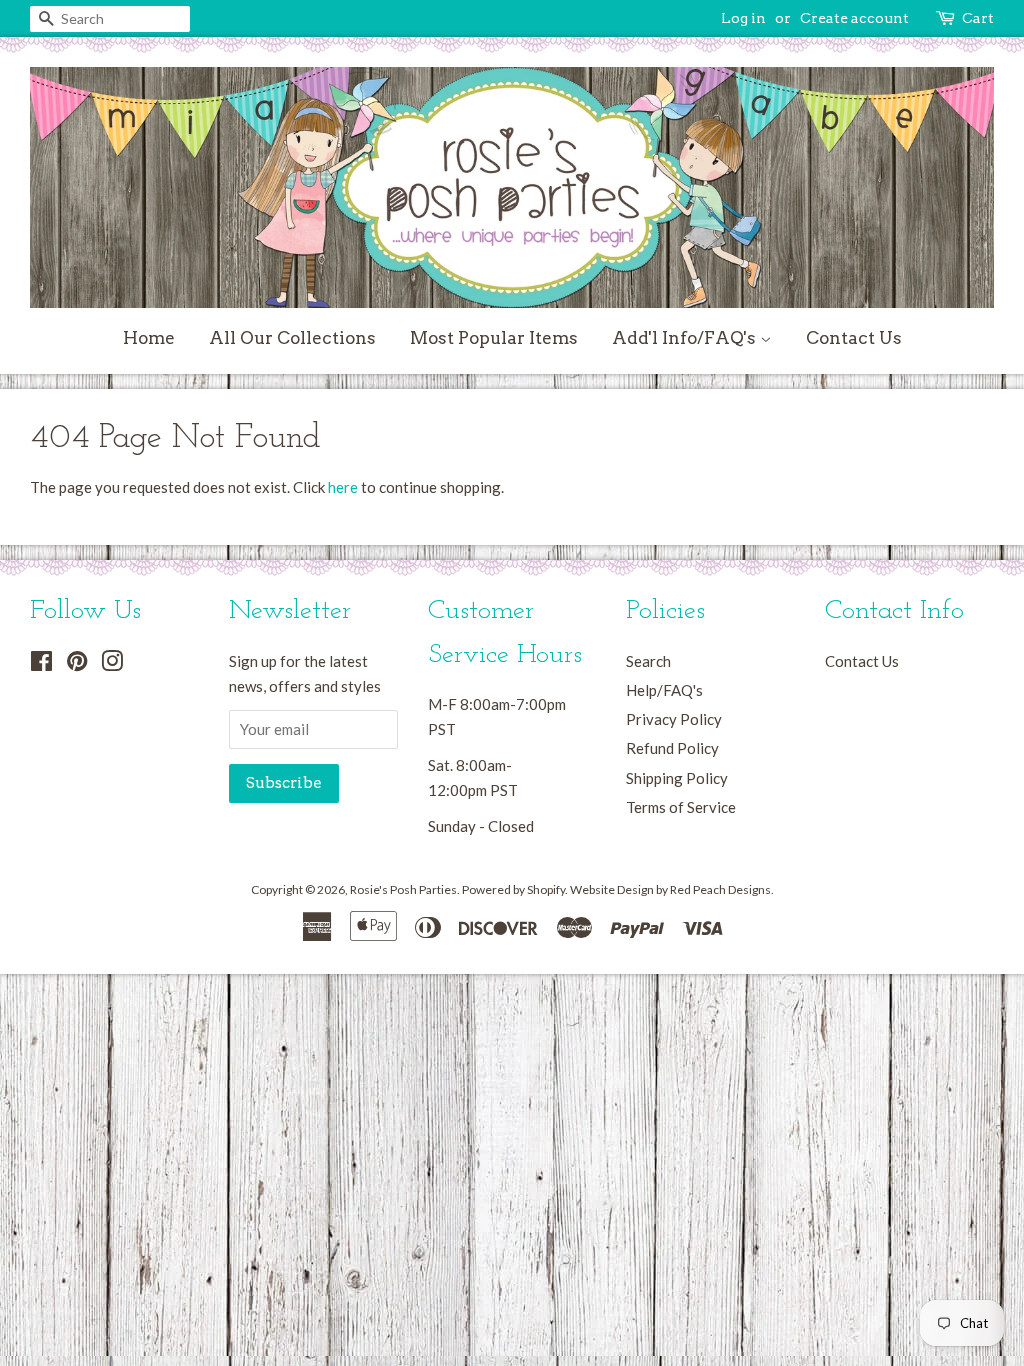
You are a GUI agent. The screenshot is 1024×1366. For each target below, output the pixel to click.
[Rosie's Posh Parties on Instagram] (112, 664)
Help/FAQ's (664, 690)
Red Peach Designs (720, 889)
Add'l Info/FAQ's (686, 338)
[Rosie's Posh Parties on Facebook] (41, 664)
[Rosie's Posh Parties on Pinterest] (77, 664)
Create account (854, 18)
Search (648, 661)
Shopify (546, 889)
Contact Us (854, 338)
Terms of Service (681, 807)
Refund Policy (672, 748)
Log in (743, 18)
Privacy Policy (674, 719)
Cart (978, 18)
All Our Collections (292, 338)
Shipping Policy (677, 778)
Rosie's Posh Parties (403, 889)
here (343, 487)
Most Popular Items (494, 338)
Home (149, 338)
